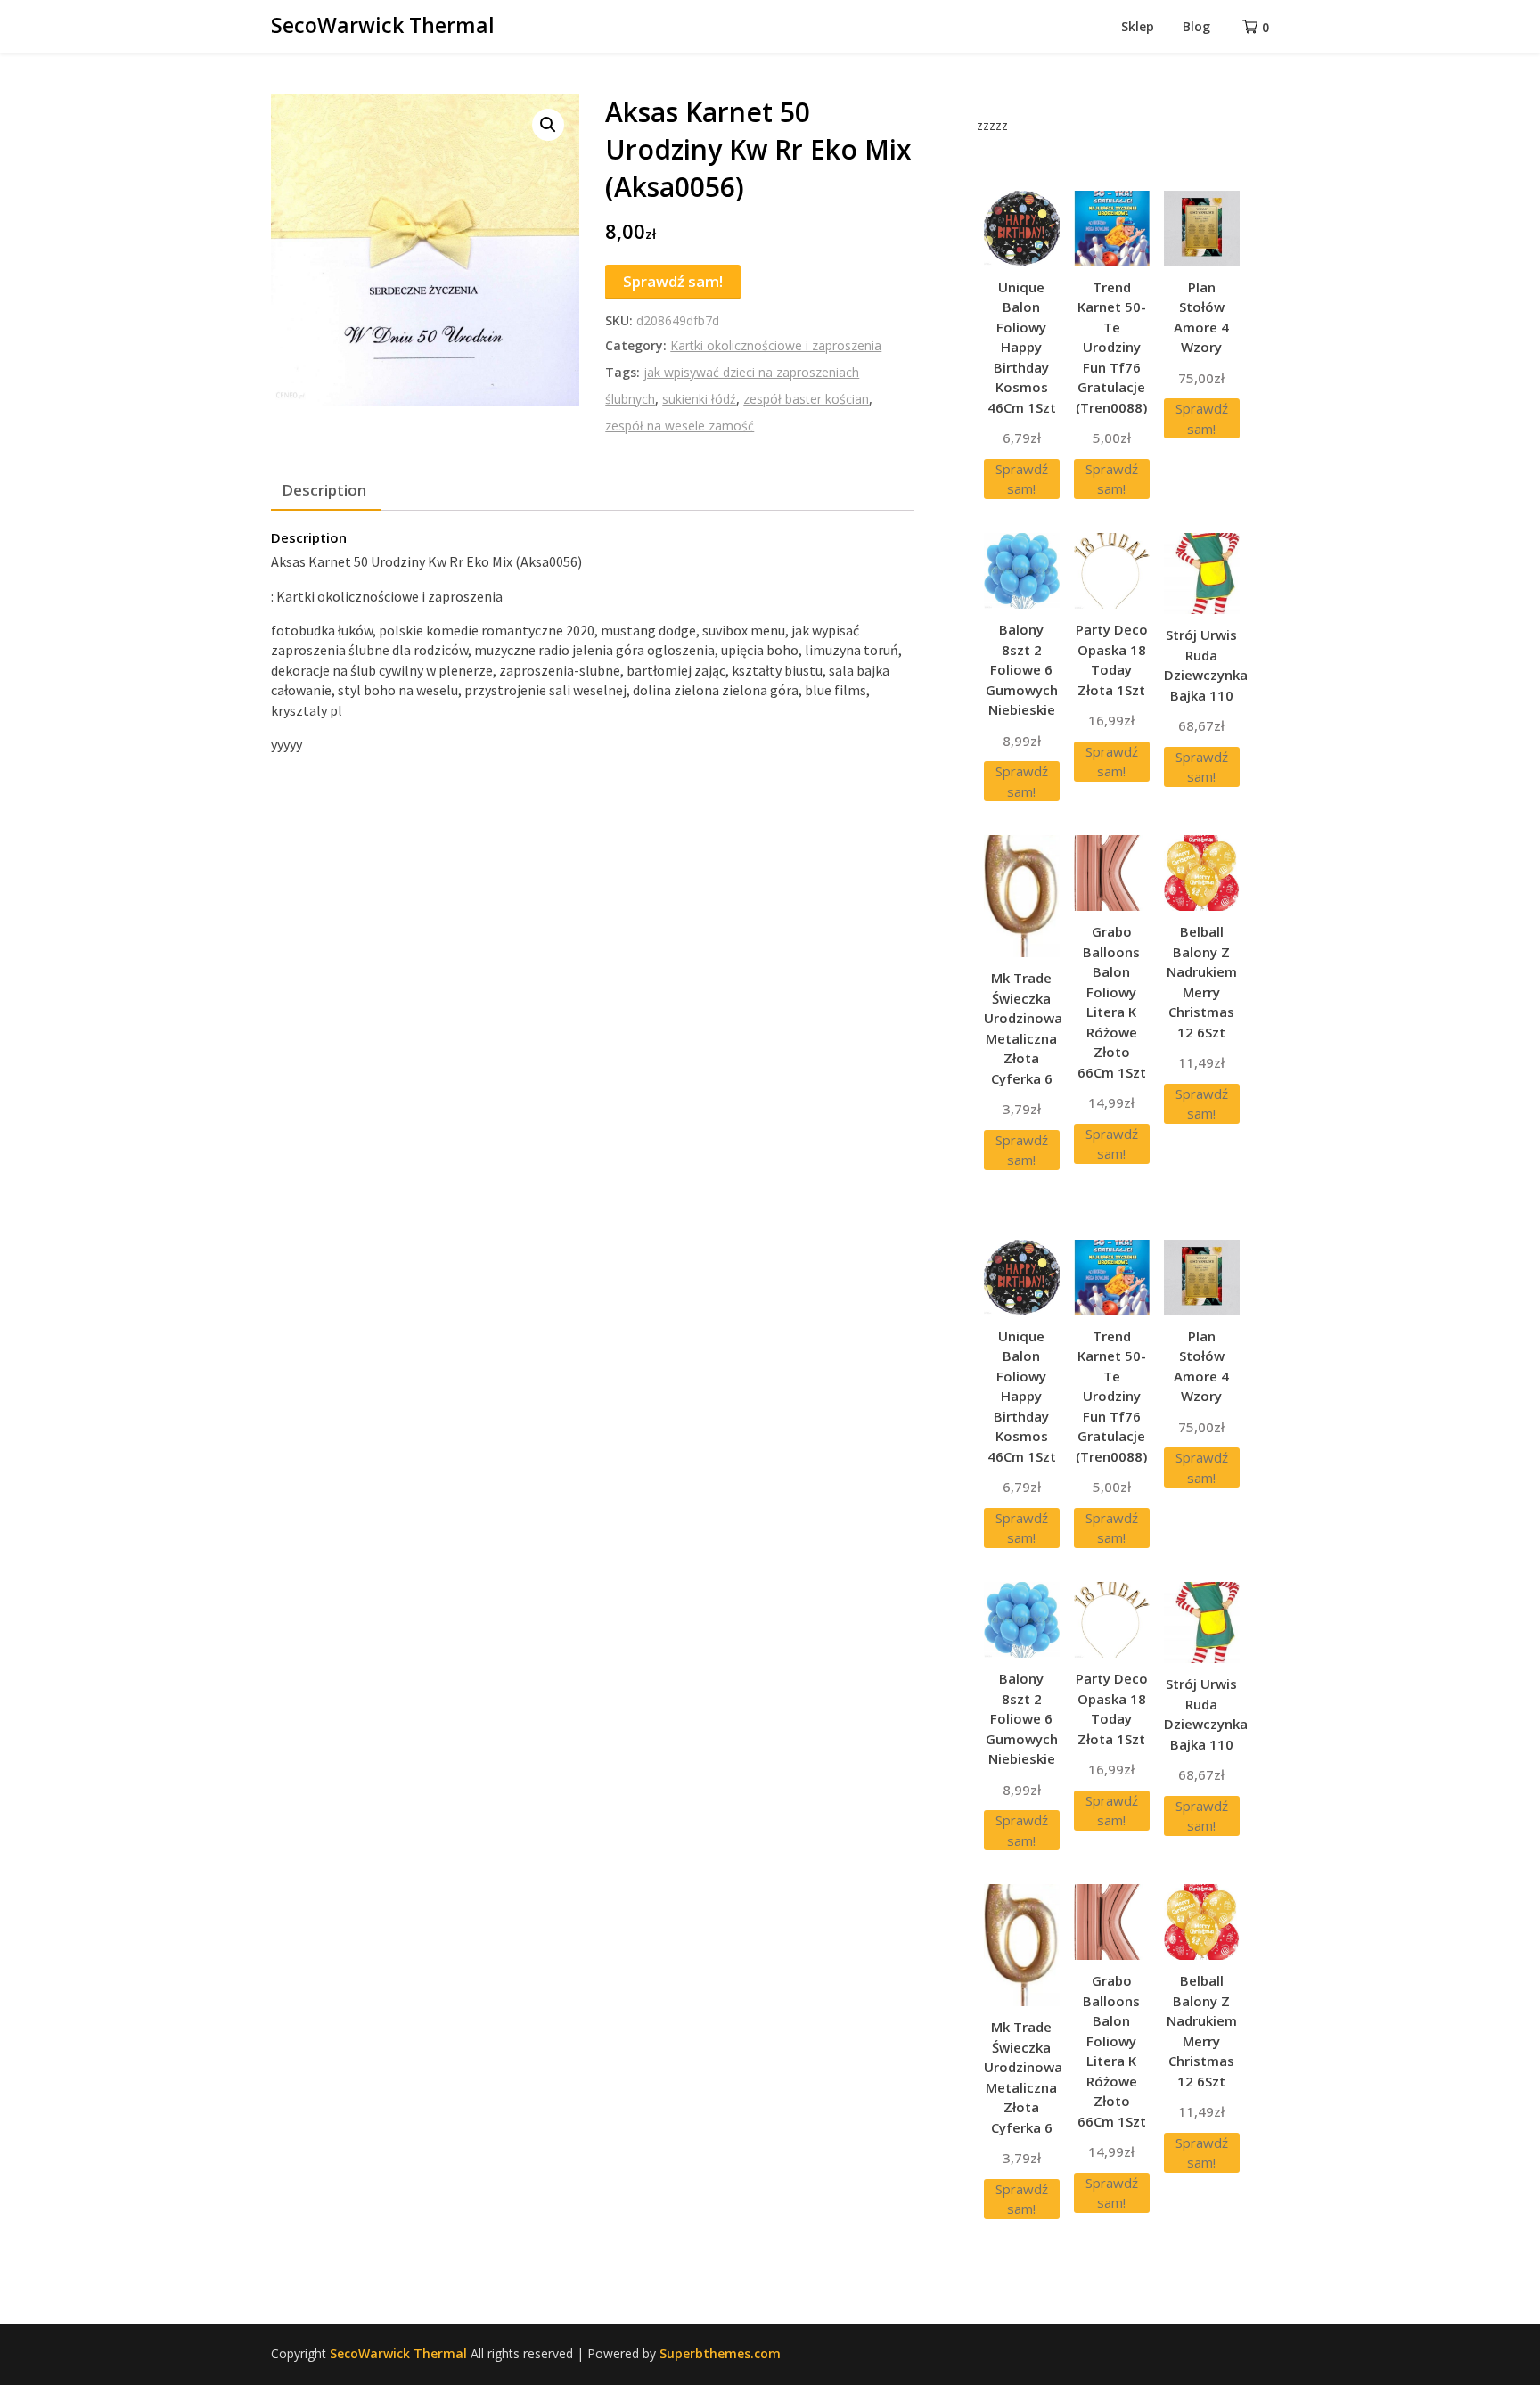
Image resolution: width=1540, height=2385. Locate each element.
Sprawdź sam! (673, 281)
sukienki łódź (699, 399)
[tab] (324, 490)
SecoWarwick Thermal (383, 25)
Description (324, 490)
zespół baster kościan (806, 399)
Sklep (1138, 26)
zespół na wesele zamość (680, 426)
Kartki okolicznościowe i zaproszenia (776, 345)
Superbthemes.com (720, 2353)
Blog (1196, 26)
